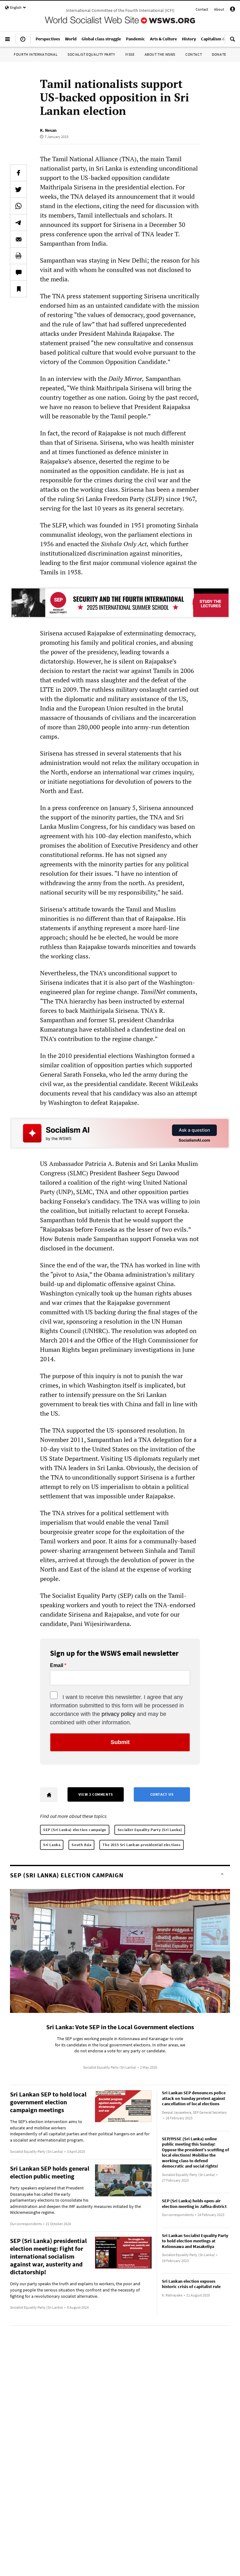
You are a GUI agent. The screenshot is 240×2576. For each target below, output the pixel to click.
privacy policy (118, 1714)
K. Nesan (48, 130)
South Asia (81, 1845)
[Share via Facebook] (18, 173)
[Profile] (232, 10)
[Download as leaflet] (18, 256)
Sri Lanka (52, 1845)
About (219, 9)
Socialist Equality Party (91, 54)
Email (57, 1665)
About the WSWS (160, 54)
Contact (202, 9)
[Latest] (23, 42)
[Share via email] (18, 239)
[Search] (232, 42)
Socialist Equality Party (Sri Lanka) (150, 1830)
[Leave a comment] (18, 272)
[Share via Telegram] (18, 223)
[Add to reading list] (18, 289)
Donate (219, 54)
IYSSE (130, 54)
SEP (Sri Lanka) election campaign (75, 1830)
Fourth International (36, 54)
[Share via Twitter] (18, 189)
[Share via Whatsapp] (18, 206)
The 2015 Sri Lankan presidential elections (141, 1845)
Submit (120, 1742)
